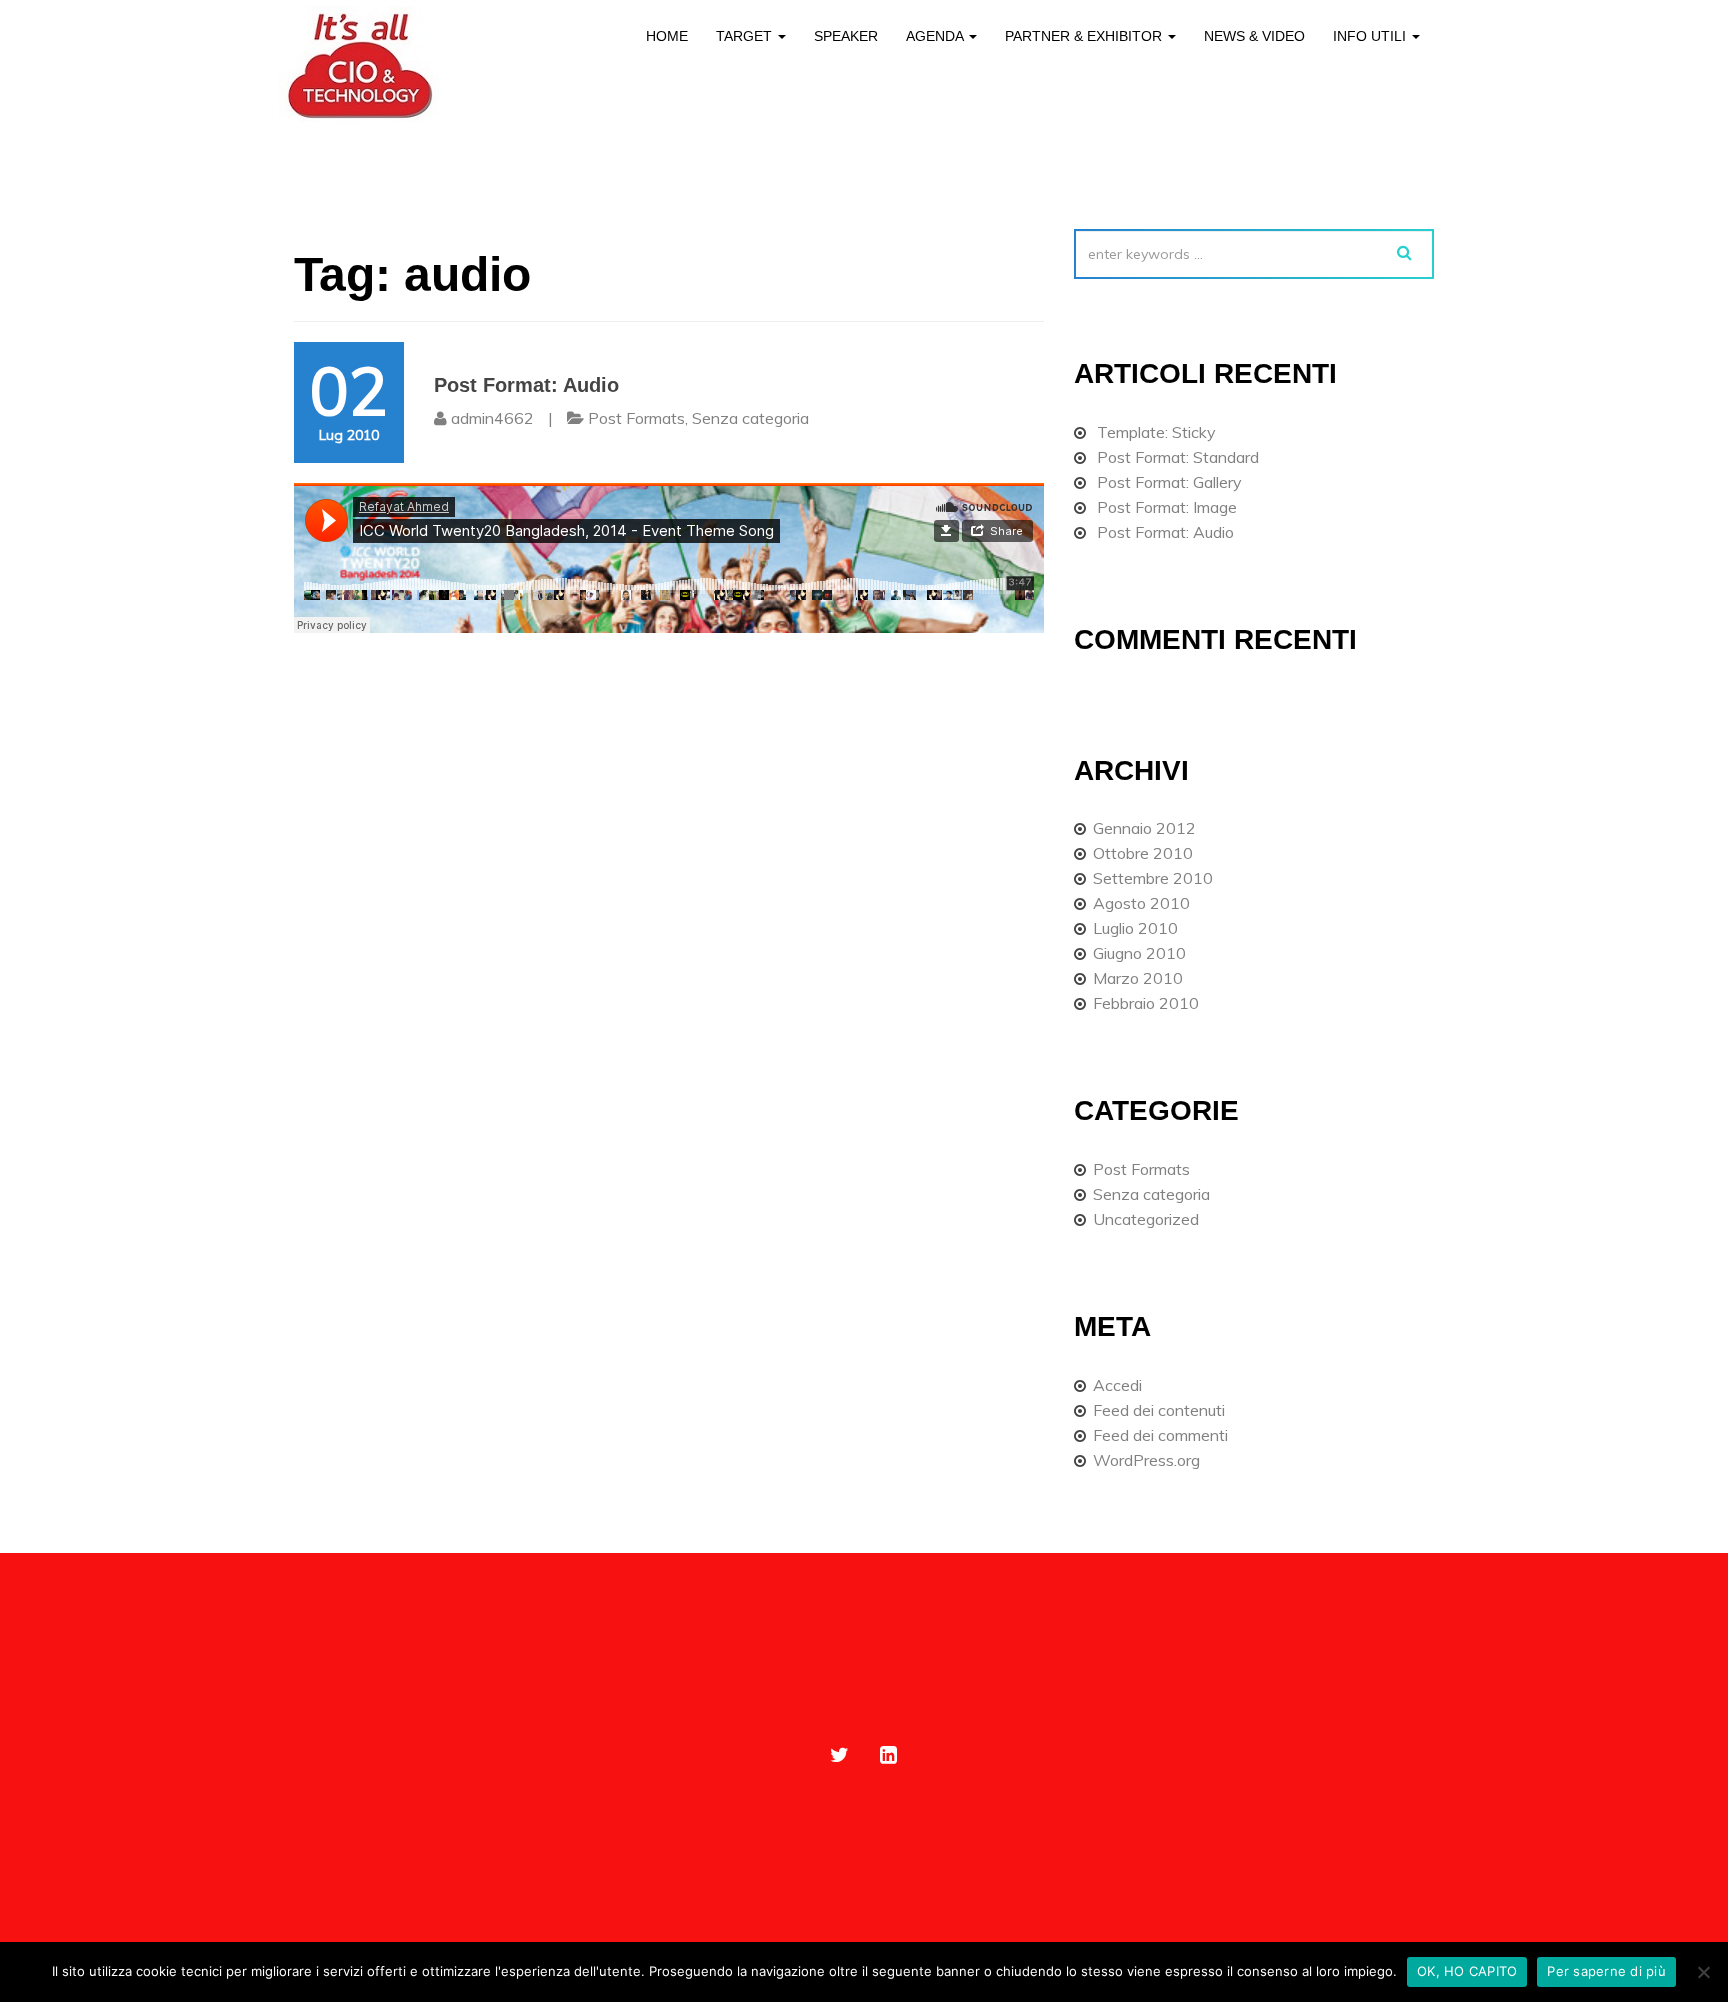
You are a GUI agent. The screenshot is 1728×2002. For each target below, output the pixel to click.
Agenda (936, 36)
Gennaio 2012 (1144, 828)
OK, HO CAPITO (1467, 1971)
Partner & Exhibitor (1085, 36)
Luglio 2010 (1135, 928)
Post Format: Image (1167, 507)
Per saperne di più (1606, 1971)
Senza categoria (750, 418)
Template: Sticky (1156, 432)
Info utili (1371, 36)
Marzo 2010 (1138, 978)
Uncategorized (1146, 1219)
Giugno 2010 (1139, 953)
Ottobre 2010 (1143, 853)
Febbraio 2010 (1146, 1003)
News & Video (1254, 36)
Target (746, 36)
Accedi (1117, 1385)
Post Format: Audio (526, 385)
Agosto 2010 (1141, 903)
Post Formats (636, 418)
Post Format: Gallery (1169, 482)
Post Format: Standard (1178, 457)
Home (667, 36)
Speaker (846, 36)
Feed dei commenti (1160, 1435)
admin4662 (492, 418)
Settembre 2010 (1153, 878)
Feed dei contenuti (1159, 1410)
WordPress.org (1146, 1460)
